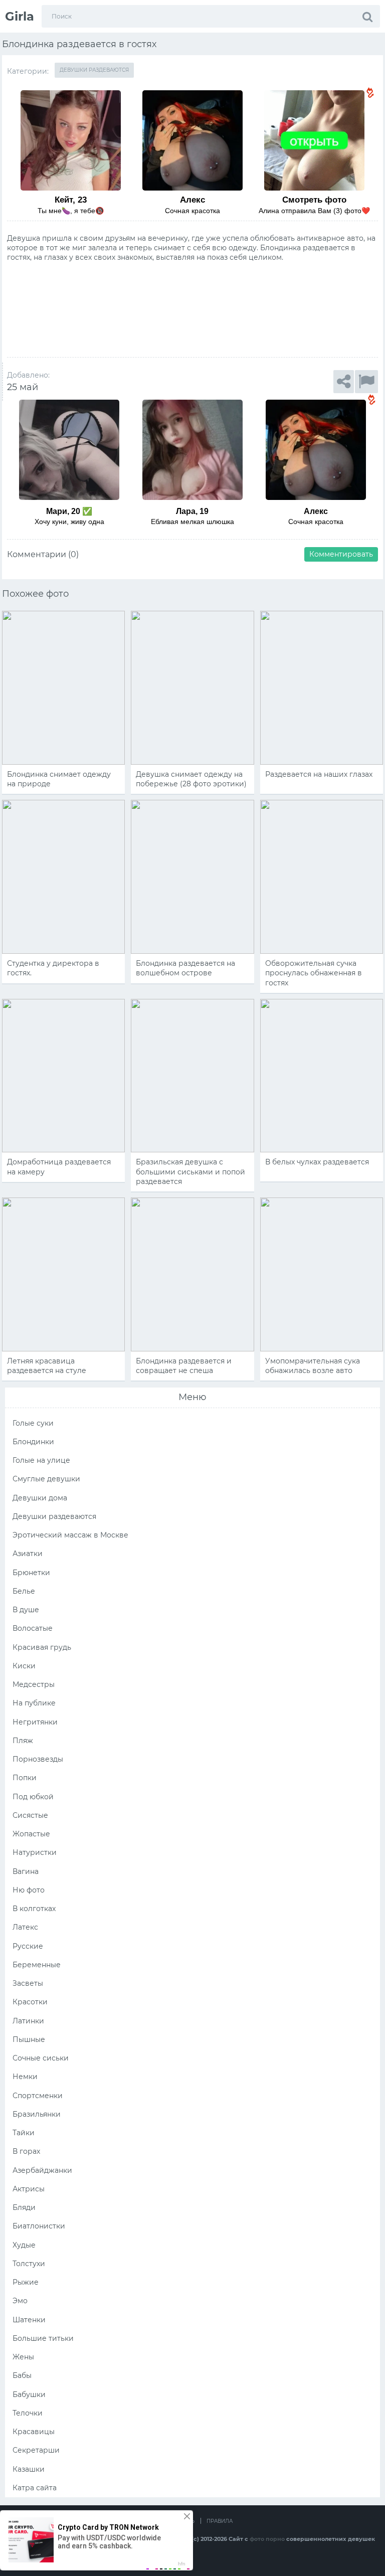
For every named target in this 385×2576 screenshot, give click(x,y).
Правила (220, 2521)
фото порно (267, 2539)
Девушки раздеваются (94, 70)
